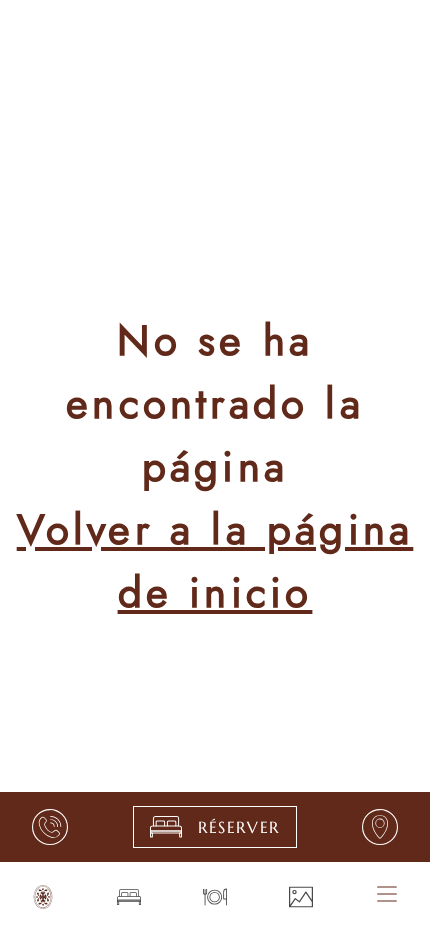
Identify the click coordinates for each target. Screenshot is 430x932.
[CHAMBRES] (129, 897)
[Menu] (387, 894)
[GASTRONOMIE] (215, 897)
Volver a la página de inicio (215, 561)
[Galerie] (301, 897)
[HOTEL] (43, 897)
